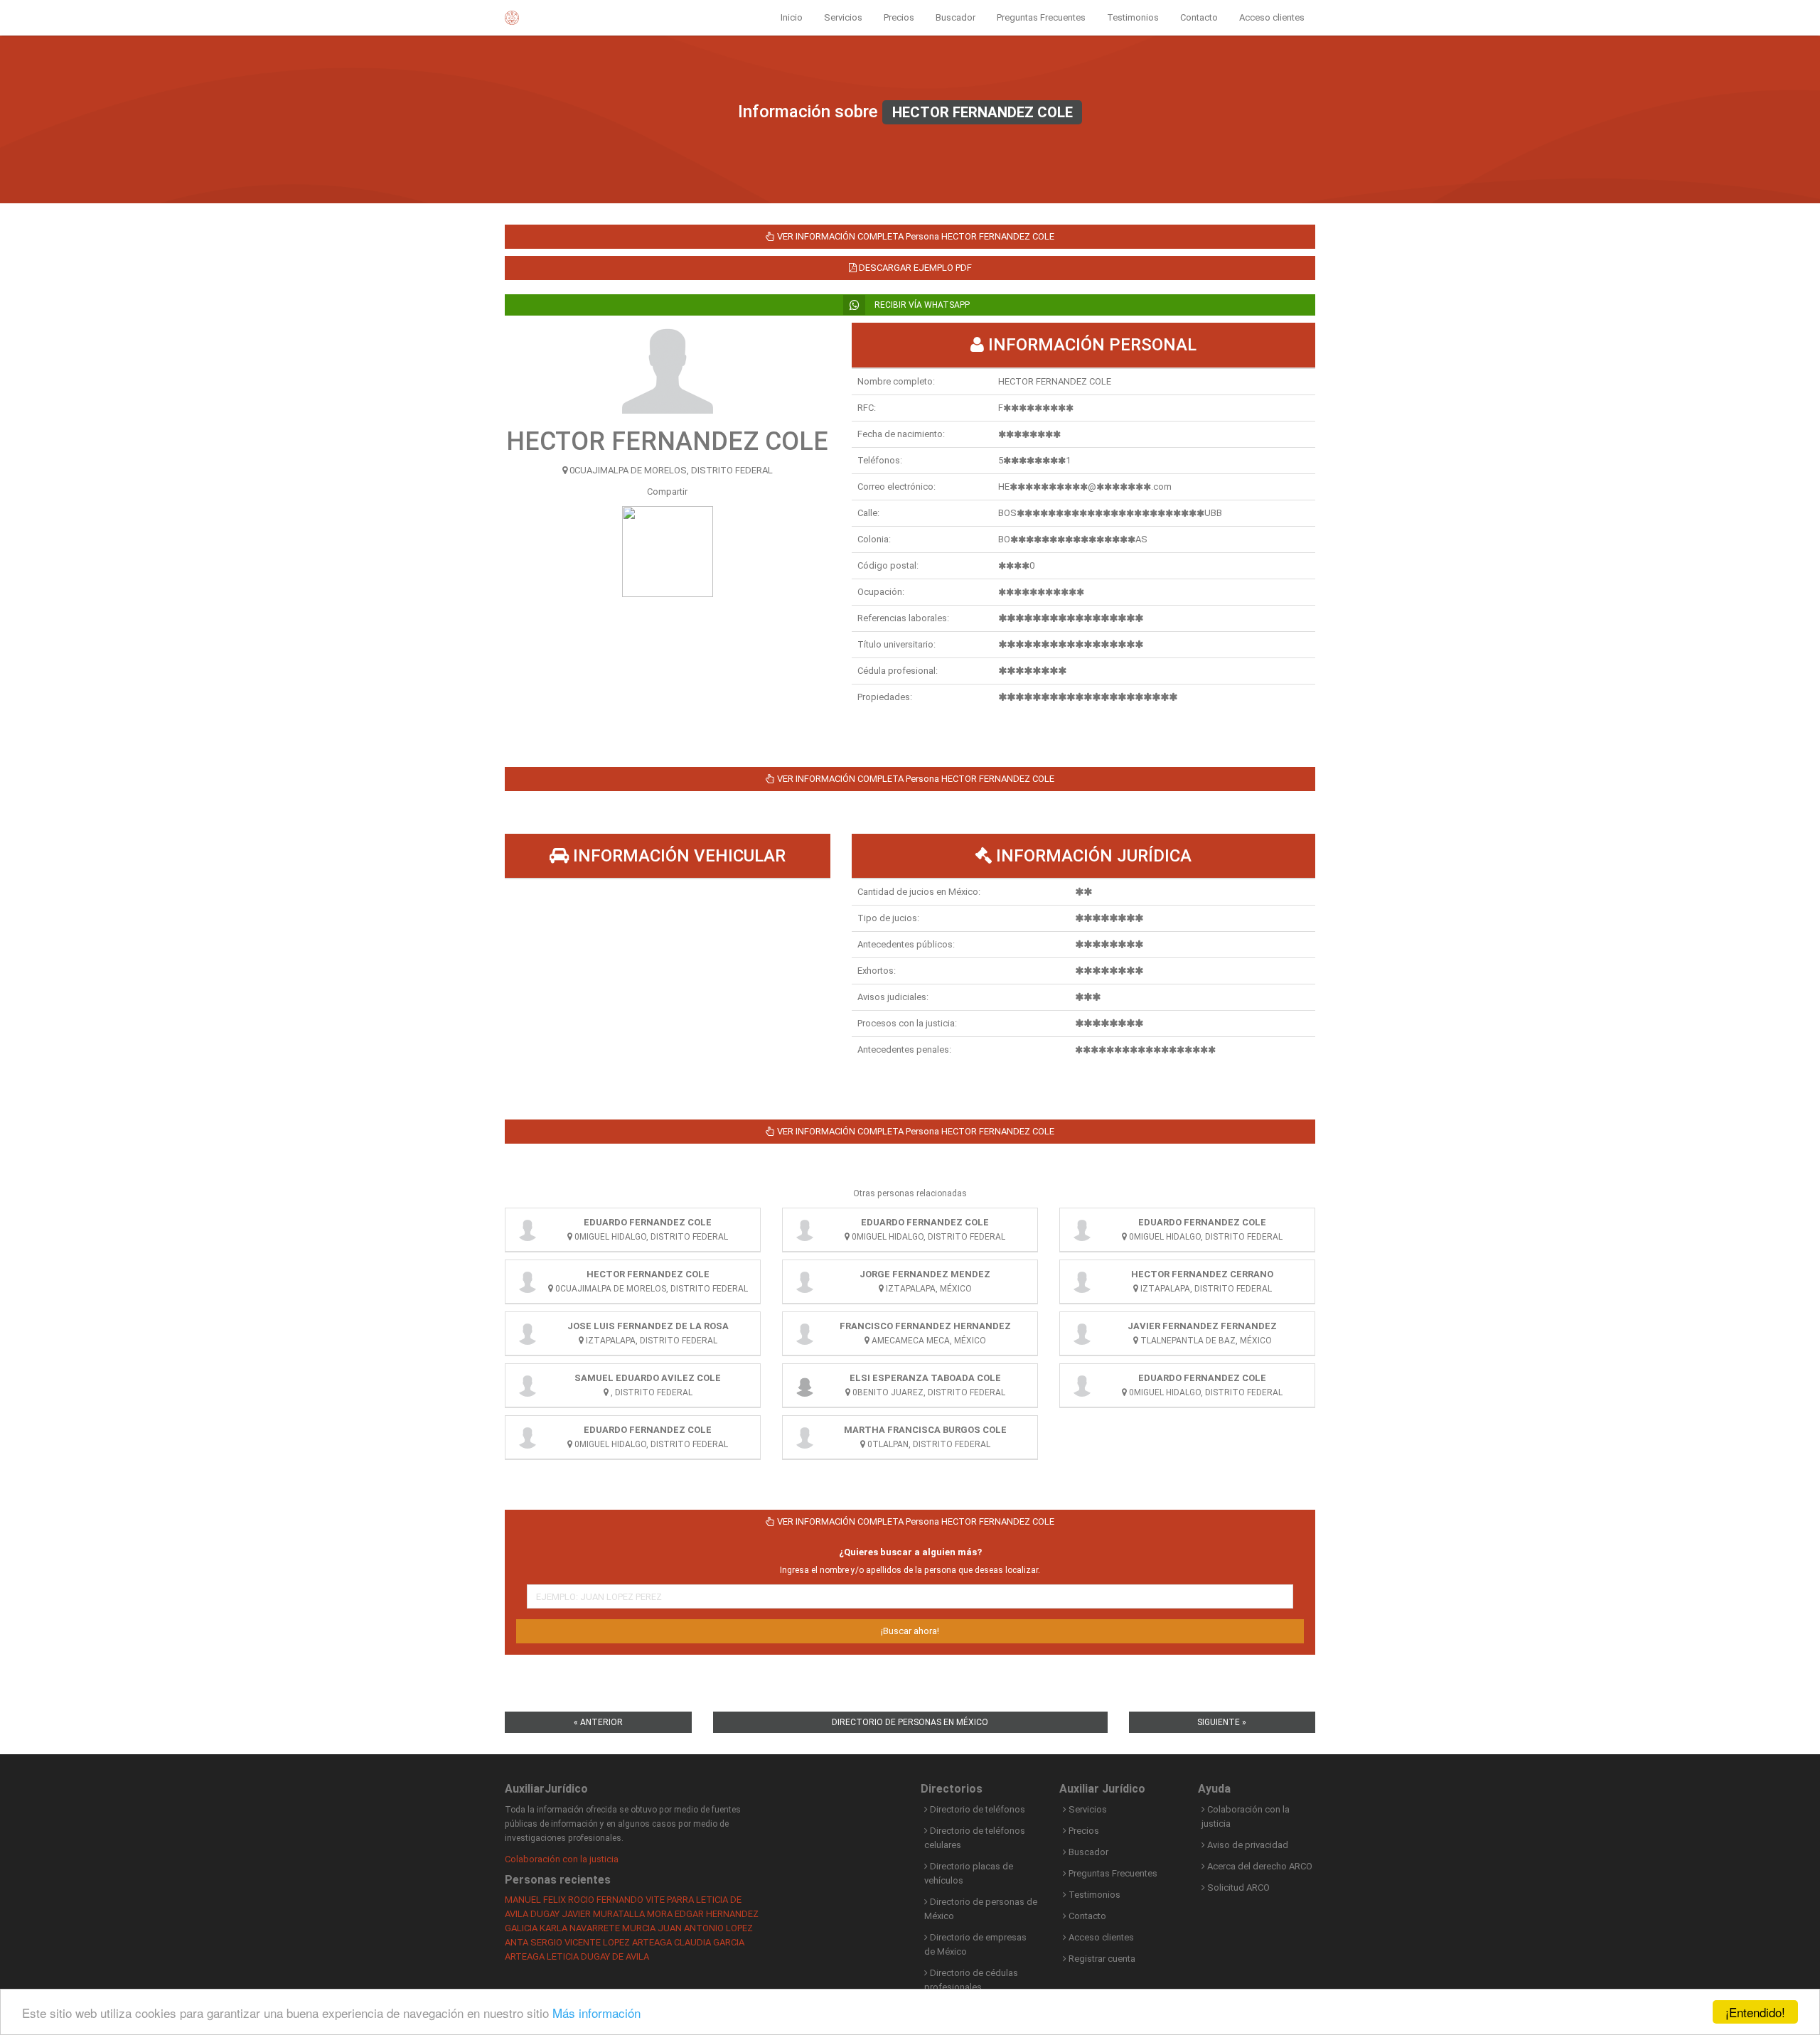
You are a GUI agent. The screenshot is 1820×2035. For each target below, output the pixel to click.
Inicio (792, 17)
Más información (596, 2013)
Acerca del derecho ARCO (1259, 1866)
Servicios (843, 17)
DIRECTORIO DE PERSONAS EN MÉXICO (910, 1722)
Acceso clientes (1272, 17)
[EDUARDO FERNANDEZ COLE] (528, 1230)
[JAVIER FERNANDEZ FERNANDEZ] (1082, 1333)
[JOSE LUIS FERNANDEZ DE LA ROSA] (528, 1333)
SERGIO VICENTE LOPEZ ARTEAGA (601, 1942)
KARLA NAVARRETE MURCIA (598, 1928)
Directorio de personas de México (981, 1909)
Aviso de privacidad (1247, 1845)
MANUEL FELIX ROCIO (550, 1900)
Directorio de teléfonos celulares (975, 1838)
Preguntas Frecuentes (1041, 17)
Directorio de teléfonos (976, 1809)
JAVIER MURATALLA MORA (617, 1914)
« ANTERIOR (598, 1722)
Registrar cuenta (1101, 1959)
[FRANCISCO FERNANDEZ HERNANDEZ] (805, 1333)
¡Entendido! (1755, 2012)
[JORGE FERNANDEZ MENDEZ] (805, 1282)
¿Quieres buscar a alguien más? (910, 1552)
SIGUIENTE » (1222, 1722)
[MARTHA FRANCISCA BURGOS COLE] (805, 1437)
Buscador (955, 17)
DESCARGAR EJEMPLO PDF (914, 268)
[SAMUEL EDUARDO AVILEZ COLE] (528, 1385)
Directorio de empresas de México (975, 1944)
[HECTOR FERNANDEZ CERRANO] (1082, 1282)
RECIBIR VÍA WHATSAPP (921, 305)
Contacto (1199, 17)
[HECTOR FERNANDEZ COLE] (528, 1282)
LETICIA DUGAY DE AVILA (598, 1956)
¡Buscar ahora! (910, 1631)
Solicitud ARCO (1237, 1888)
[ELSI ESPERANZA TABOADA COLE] (805, 1385)
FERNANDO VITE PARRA (645, 1900)
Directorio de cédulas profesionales (971, 1980)
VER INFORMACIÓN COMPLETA (915, 236)
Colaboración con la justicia (562, 1859)
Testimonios (1133, 17)
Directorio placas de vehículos (969, 1873)
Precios (899, 17)
